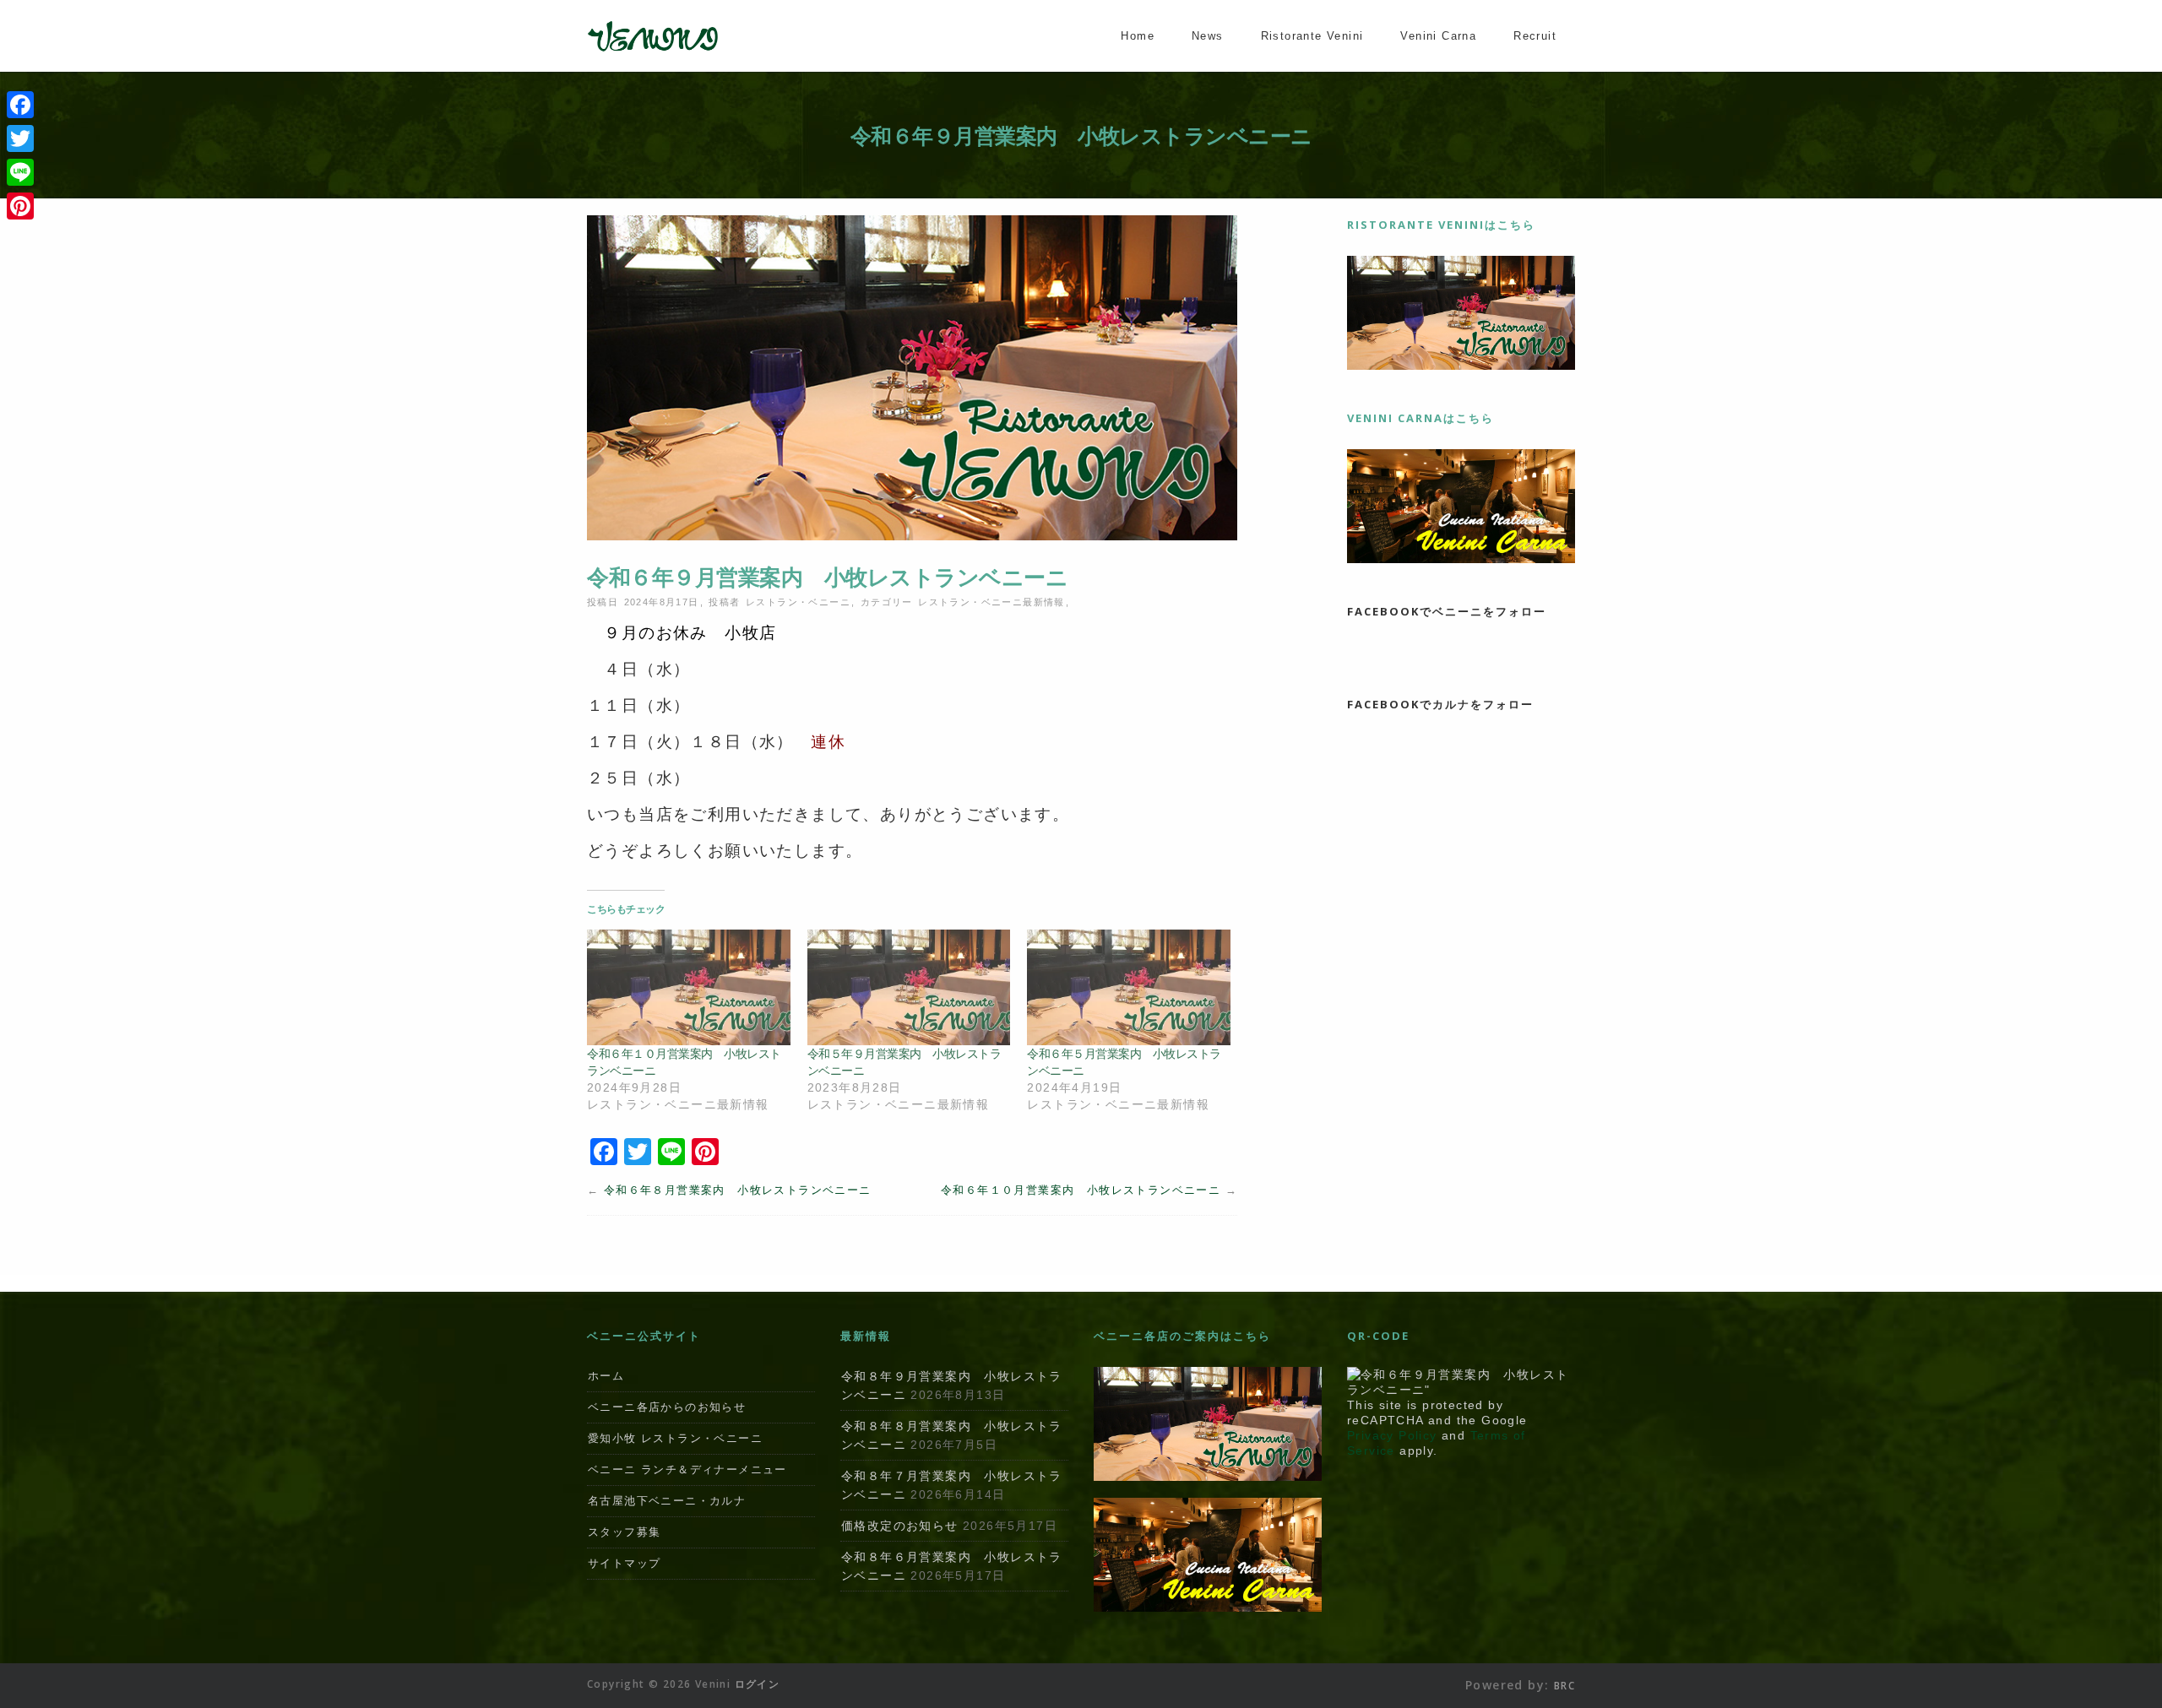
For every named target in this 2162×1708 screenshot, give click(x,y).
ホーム (606, 1376)
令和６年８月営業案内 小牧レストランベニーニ (738, 1190)
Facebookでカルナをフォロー (1440, 704)
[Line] (20, 172)
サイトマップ (624, 1563)
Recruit (1535, 36)
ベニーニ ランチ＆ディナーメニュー (687, 1469)
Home (1138, 36)
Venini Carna (1438, 36)
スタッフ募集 (624, 1532)
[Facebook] (20, 105)
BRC (1564, 1686)
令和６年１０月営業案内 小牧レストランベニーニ (1081, 1190)
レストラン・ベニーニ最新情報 (991, 602)
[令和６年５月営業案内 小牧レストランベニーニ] (1129, 988)
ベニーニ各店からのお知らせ (667, 1407)
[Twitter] (20, 138)
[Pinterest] (20, 206)
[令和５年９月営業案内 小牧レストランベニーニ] (909, 988)
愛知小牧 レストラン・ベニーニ (675, 1438)
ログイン (758, 1684)
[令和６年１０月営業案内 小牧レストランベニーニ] (689, 988)
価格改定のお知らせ (900, 1526)
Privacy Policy (1392, 1435)
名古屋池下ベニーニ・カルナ (667, 1501)
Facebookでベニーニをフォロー (1447, 611)
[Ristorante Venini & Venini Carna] (653, 49)
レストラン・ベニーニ (798, 602)
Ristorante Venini (1312, 36)
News (1208, 36)
